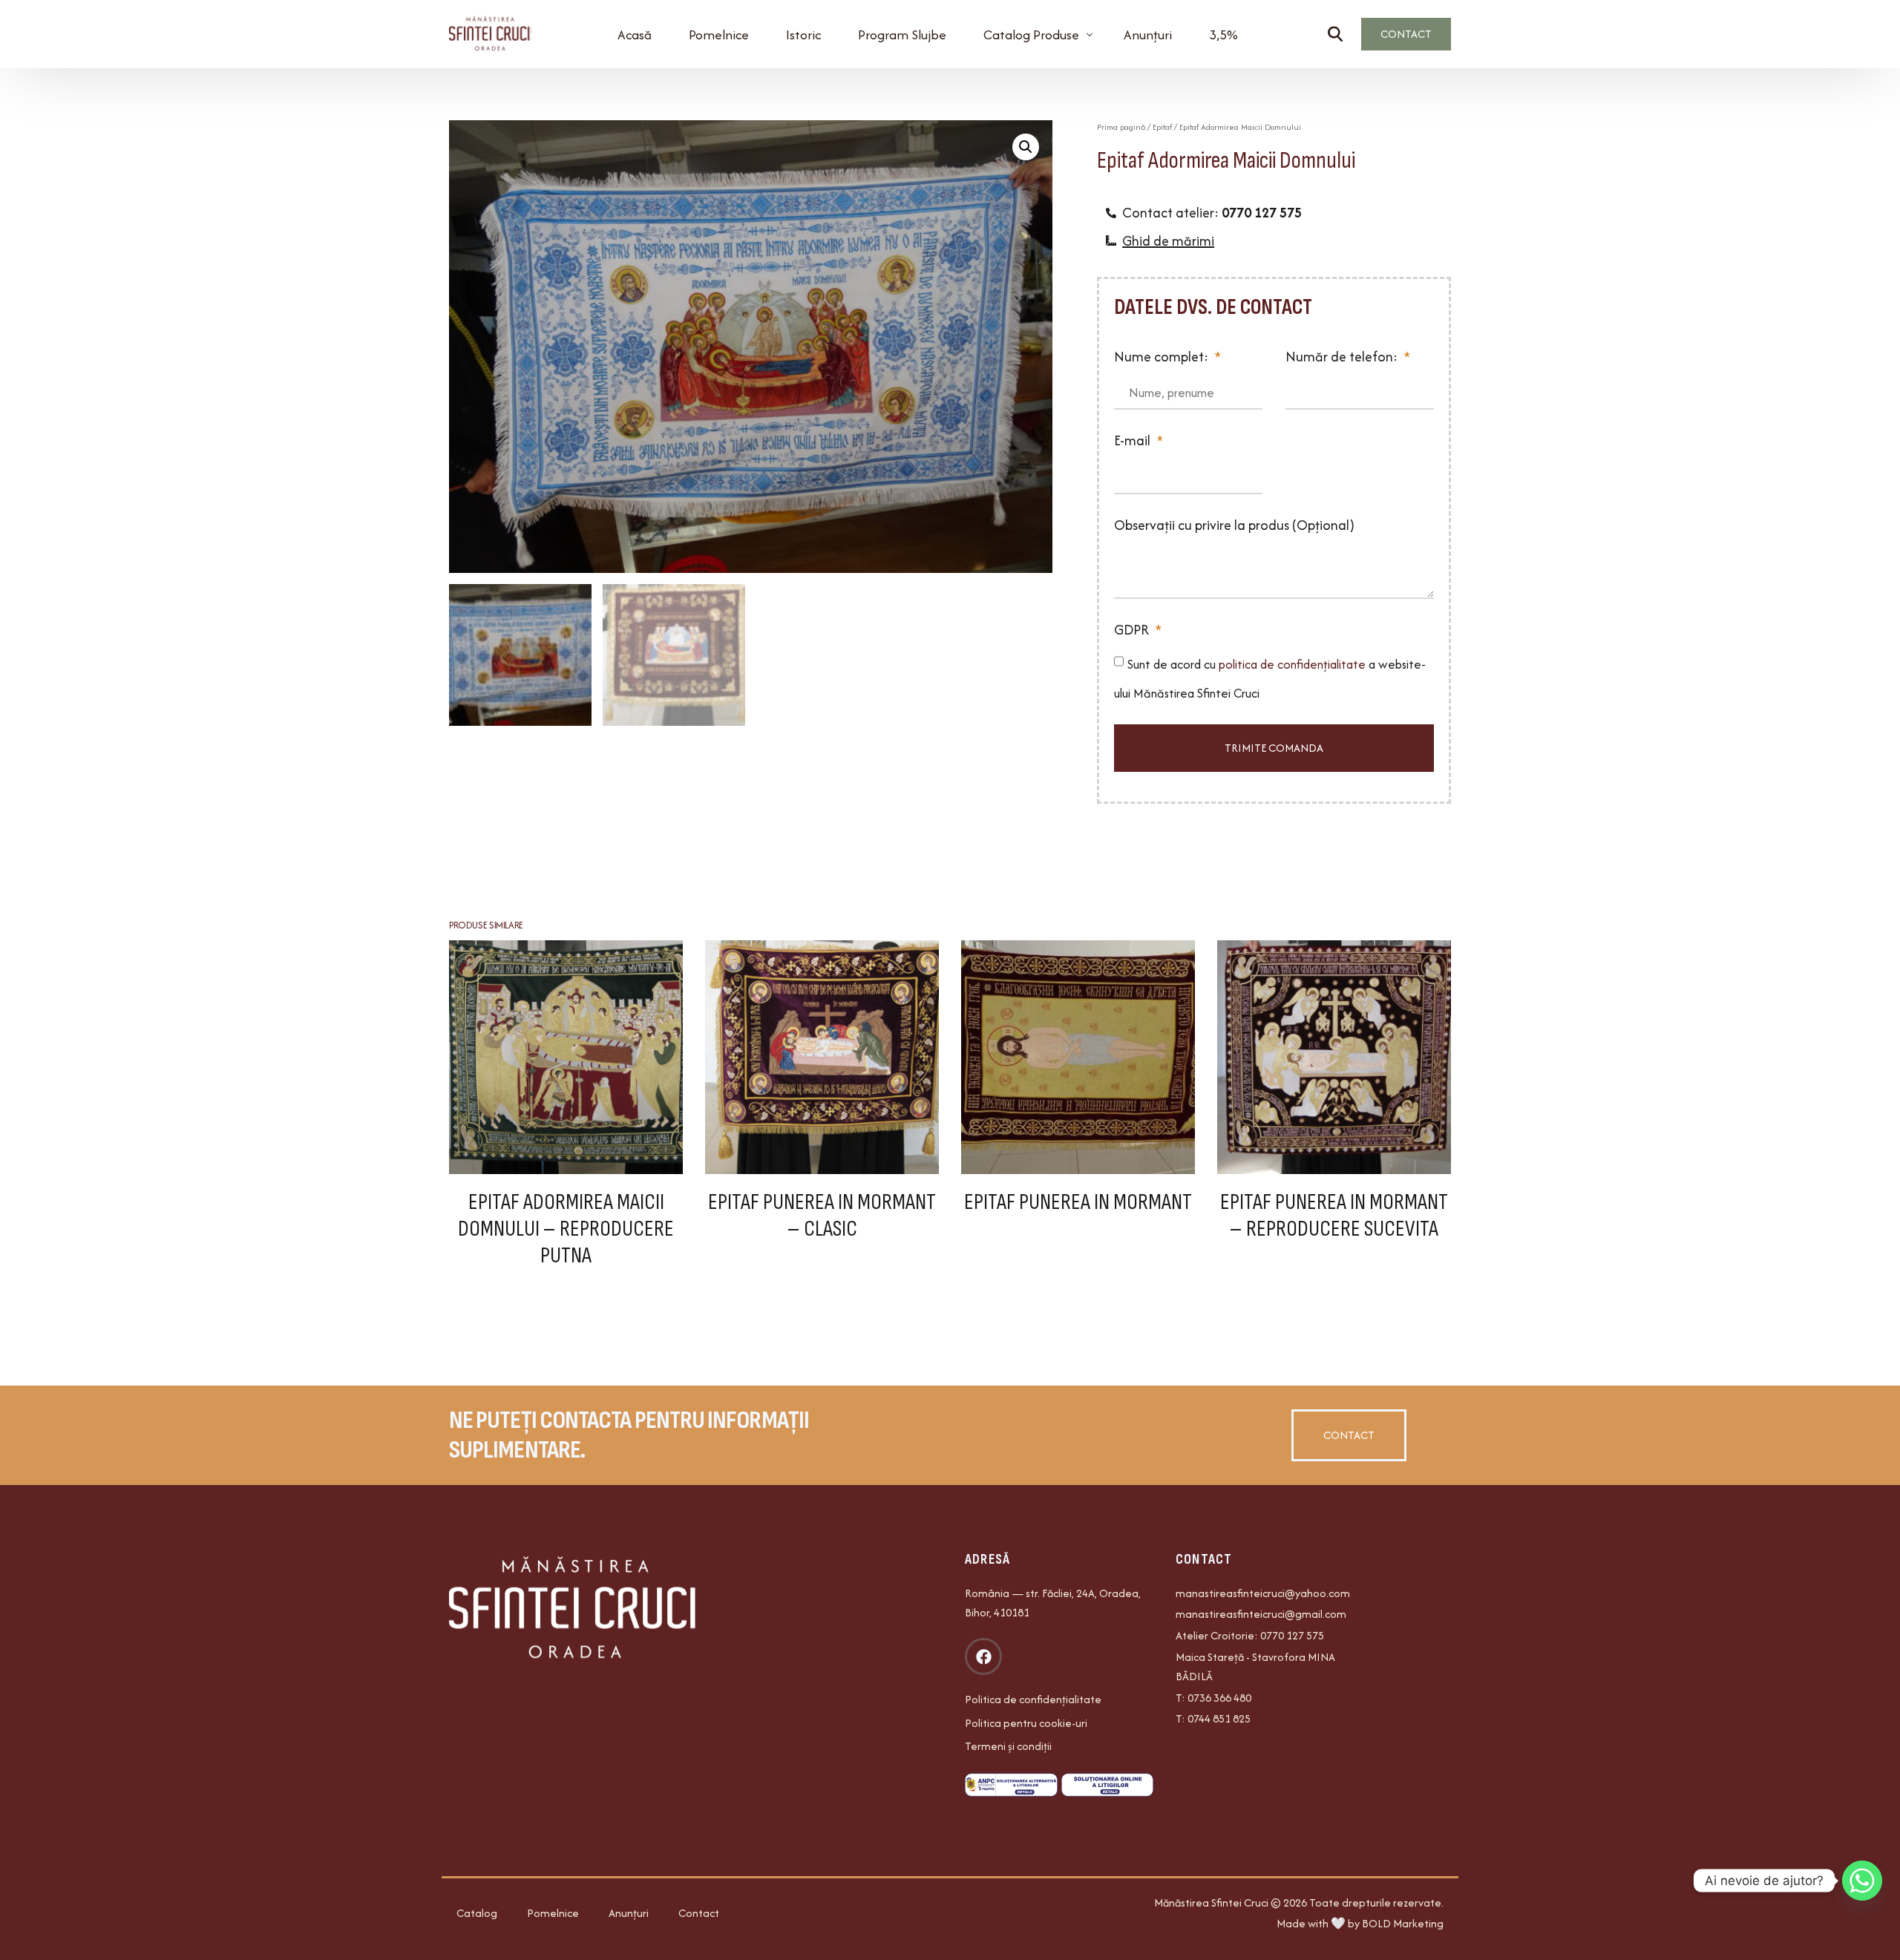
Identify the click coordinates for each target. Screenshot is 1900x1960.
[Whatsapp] (1862, 1881)
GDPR (1133, 630)
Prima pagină (1121, 127)
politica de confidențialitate (1294, 664)
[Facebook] (983, 1656)
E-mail (1134, 440)
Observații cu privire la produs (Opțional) (1234, 525)
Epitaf (1162, 127)
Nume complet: (1163, 357)
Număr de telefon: (1343, 357)
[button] (1026, 147)
